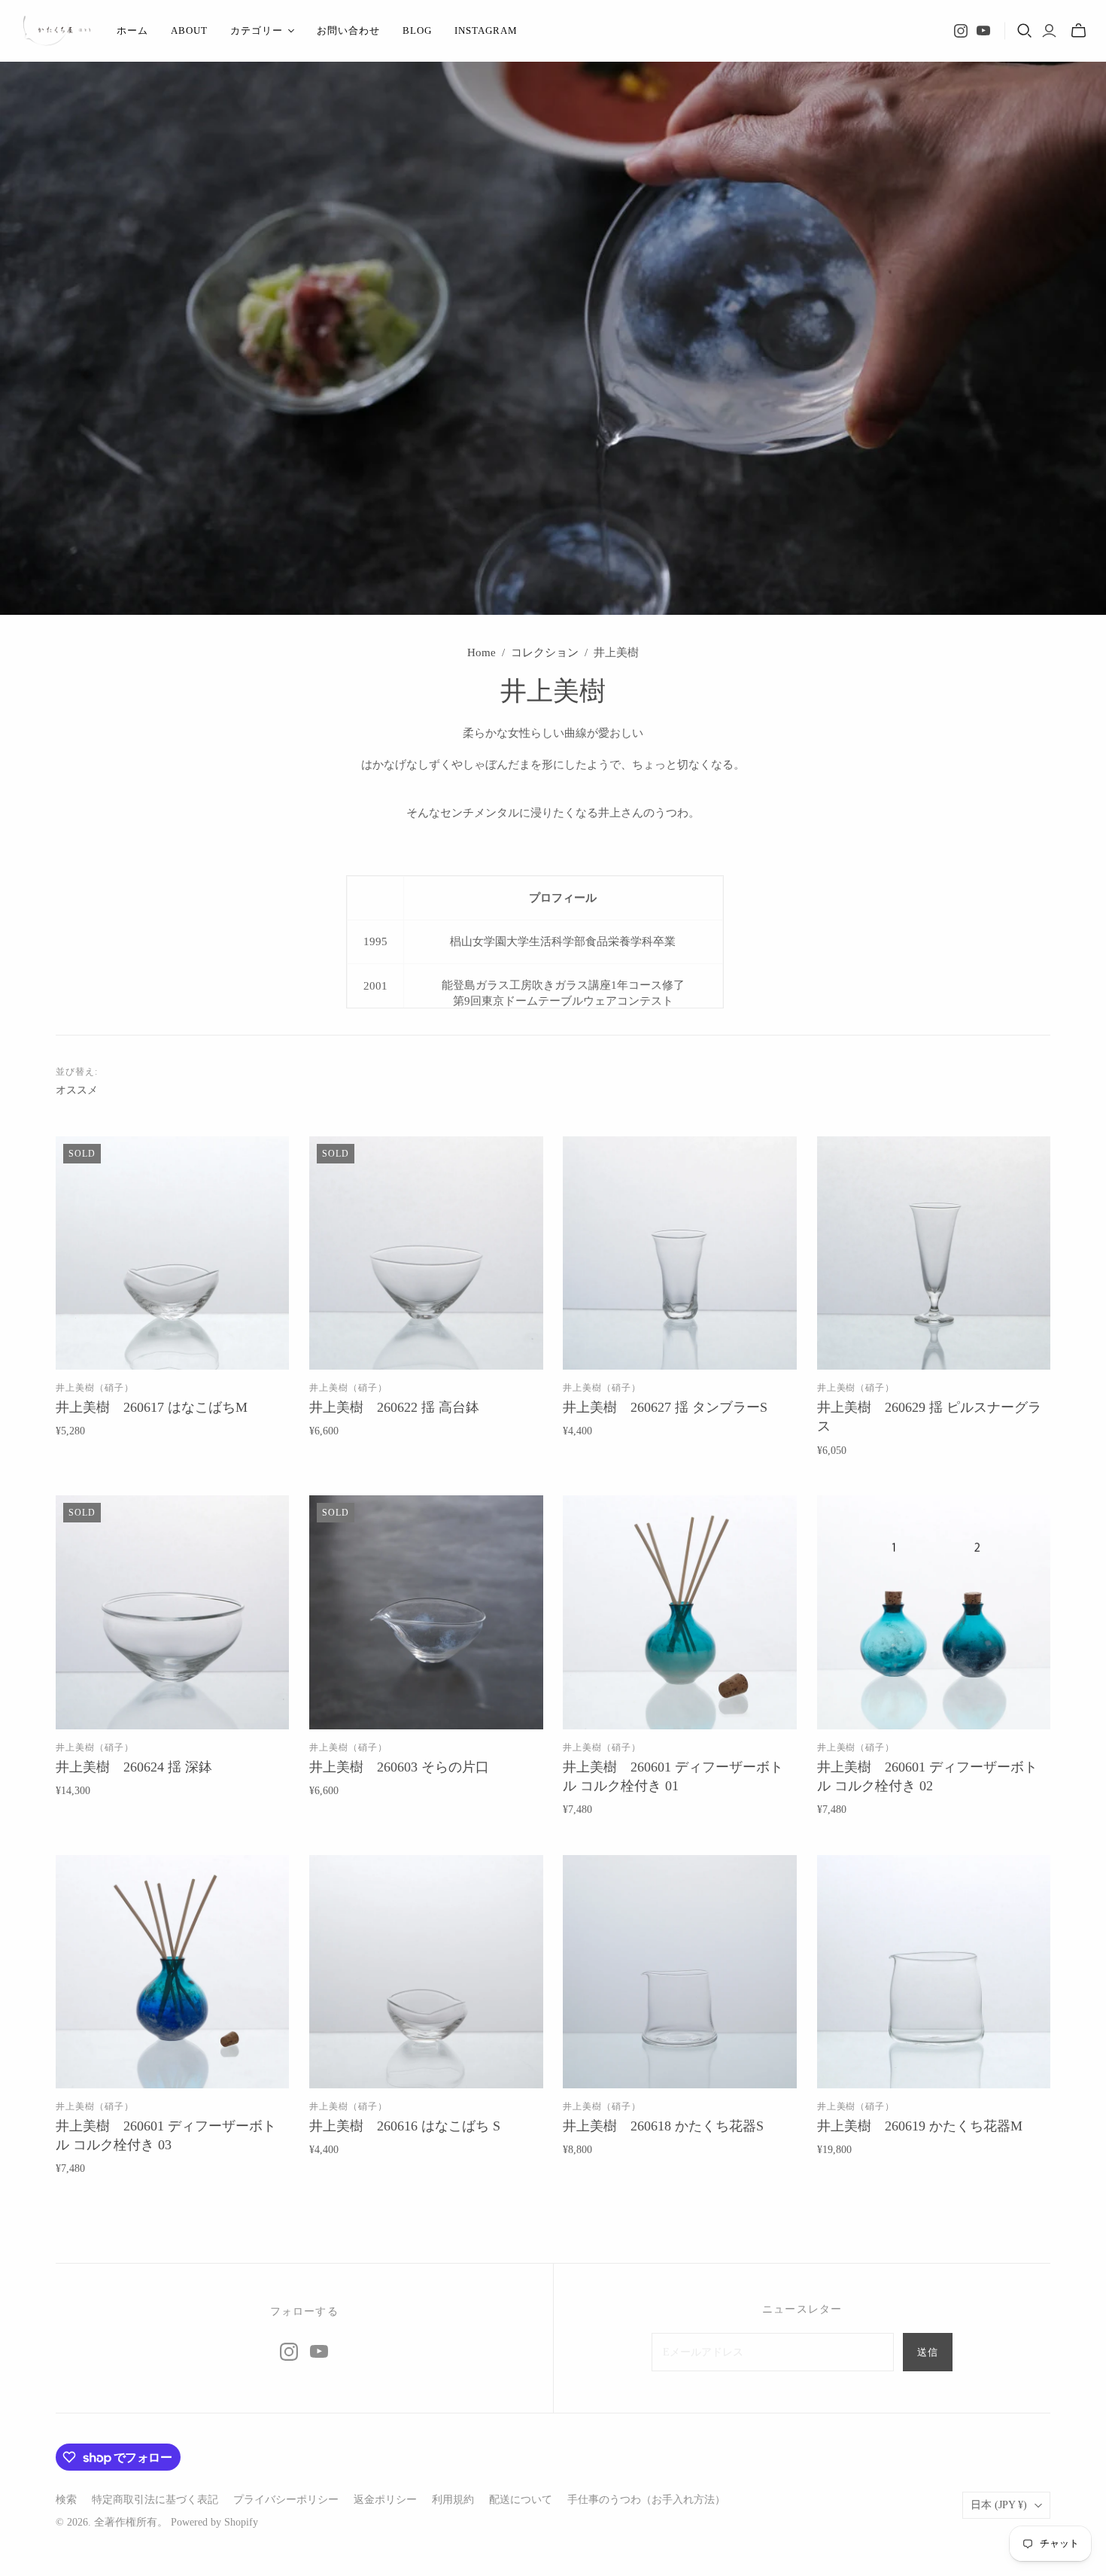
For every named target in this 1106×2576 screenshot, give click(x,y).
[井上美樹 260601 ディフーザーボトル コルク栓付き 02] (934, 1612)
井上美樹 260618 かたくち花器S (663, 2126)
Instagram (486, 30)
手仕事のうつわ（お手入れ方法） (646, 2500)
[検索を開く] (1025, 31)
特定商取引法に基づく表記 (155, 2500)
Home (482, 652)
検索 (66, 2500)
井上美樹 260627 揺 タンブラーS (665, 1407)
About (189, 30)
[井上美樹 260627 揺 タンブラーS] (680, 1253)
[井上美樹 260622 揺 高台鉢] (426, 1253)
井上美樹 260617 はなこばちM (152, 1407)
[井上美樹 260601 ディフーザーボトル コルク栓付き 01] (680, 1612)
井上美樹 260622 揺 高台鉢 (394, 1407)
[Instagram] (961, 31)
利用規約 (453, 2500)
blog (417, 30)
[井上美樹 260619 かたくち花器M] (934, 1972)
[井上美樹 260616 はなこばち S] (426, 1972)
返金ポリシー (385, 2500)
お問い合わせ (348, 30)
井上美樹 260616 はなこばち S (405, 2126)
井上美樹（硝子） (95, 1388)
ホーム (132, 30)
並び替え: (77, 1072)
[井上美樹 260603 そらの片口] (426, 1612)
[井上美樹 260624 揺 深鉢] (173, 1612)
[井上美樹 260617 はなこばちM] (173, 1253)
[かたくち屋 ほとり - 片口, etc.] (56, 31)
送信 (928, 2352)
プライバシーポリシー (286, 2500)
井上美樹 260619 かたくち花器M (920, 2126)
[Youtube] (983, 31)
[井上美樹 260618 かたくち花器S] (680, 1972)
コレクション (545, 652)
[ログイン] (1049, 31)
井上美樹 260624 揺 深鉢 (134, 1767)
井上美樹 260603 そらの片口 (399, 1767)
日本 (999, 2505)
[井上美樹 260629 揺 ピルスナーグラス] (934, 1253)
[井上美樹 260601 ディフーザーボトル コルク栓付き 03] (173, 1972)
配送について (521, 2500)
